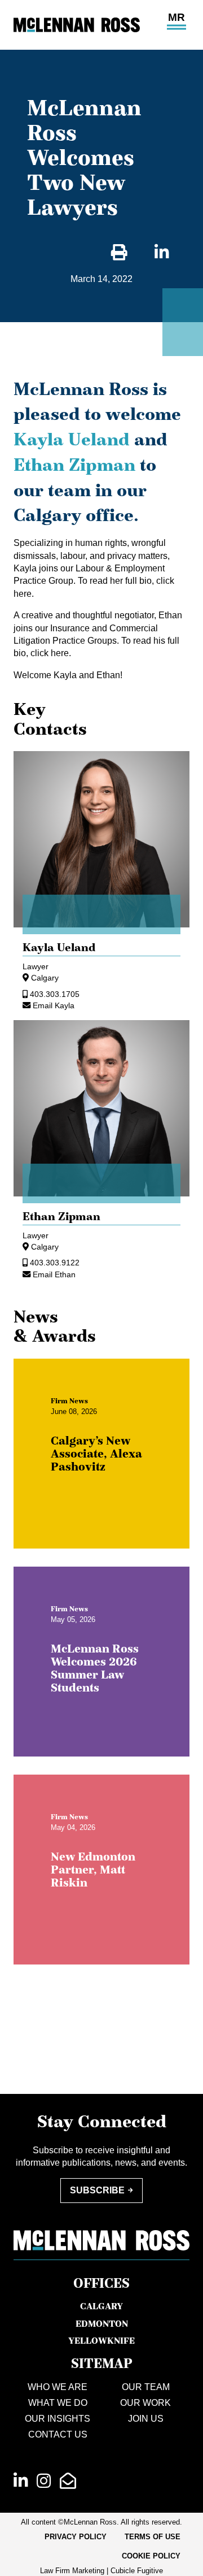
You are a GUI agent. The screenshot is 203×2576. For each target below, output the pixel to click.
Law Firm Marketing (72, 2571)
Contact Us (58, 2434)
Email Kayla (54, 1005)
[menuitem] (76, 2537)
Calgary (45, 978)
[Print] (119, 253)
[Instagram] (44, 2481)
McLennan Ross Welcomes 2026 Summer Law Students (95, 1668)
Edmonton (102, 2323)
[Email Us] (68, 2481)
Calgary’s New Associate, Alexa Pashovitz (96, 1454)
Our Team (146, 2387)
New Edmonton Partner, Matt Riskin (93, 1870)
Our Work (145, 2403)
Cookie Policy (151, 2556)
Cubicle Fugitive (137, 2571)
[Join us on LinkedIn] (21, 2481)
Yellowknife (101, 2340)
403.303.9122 (55, 1263)
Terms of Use (153, 2537)
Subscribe (97, 2190)
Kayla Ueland (72, 439)
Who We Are (58, 2387)
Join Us (146, 2419)
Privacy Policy (76, 2537)
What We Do (58, 2403)
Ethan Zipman (77, 465)
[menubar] (101, 2547)
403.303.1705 (55, 994)
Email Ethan (54, 1274)
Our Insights (58, 2419)
